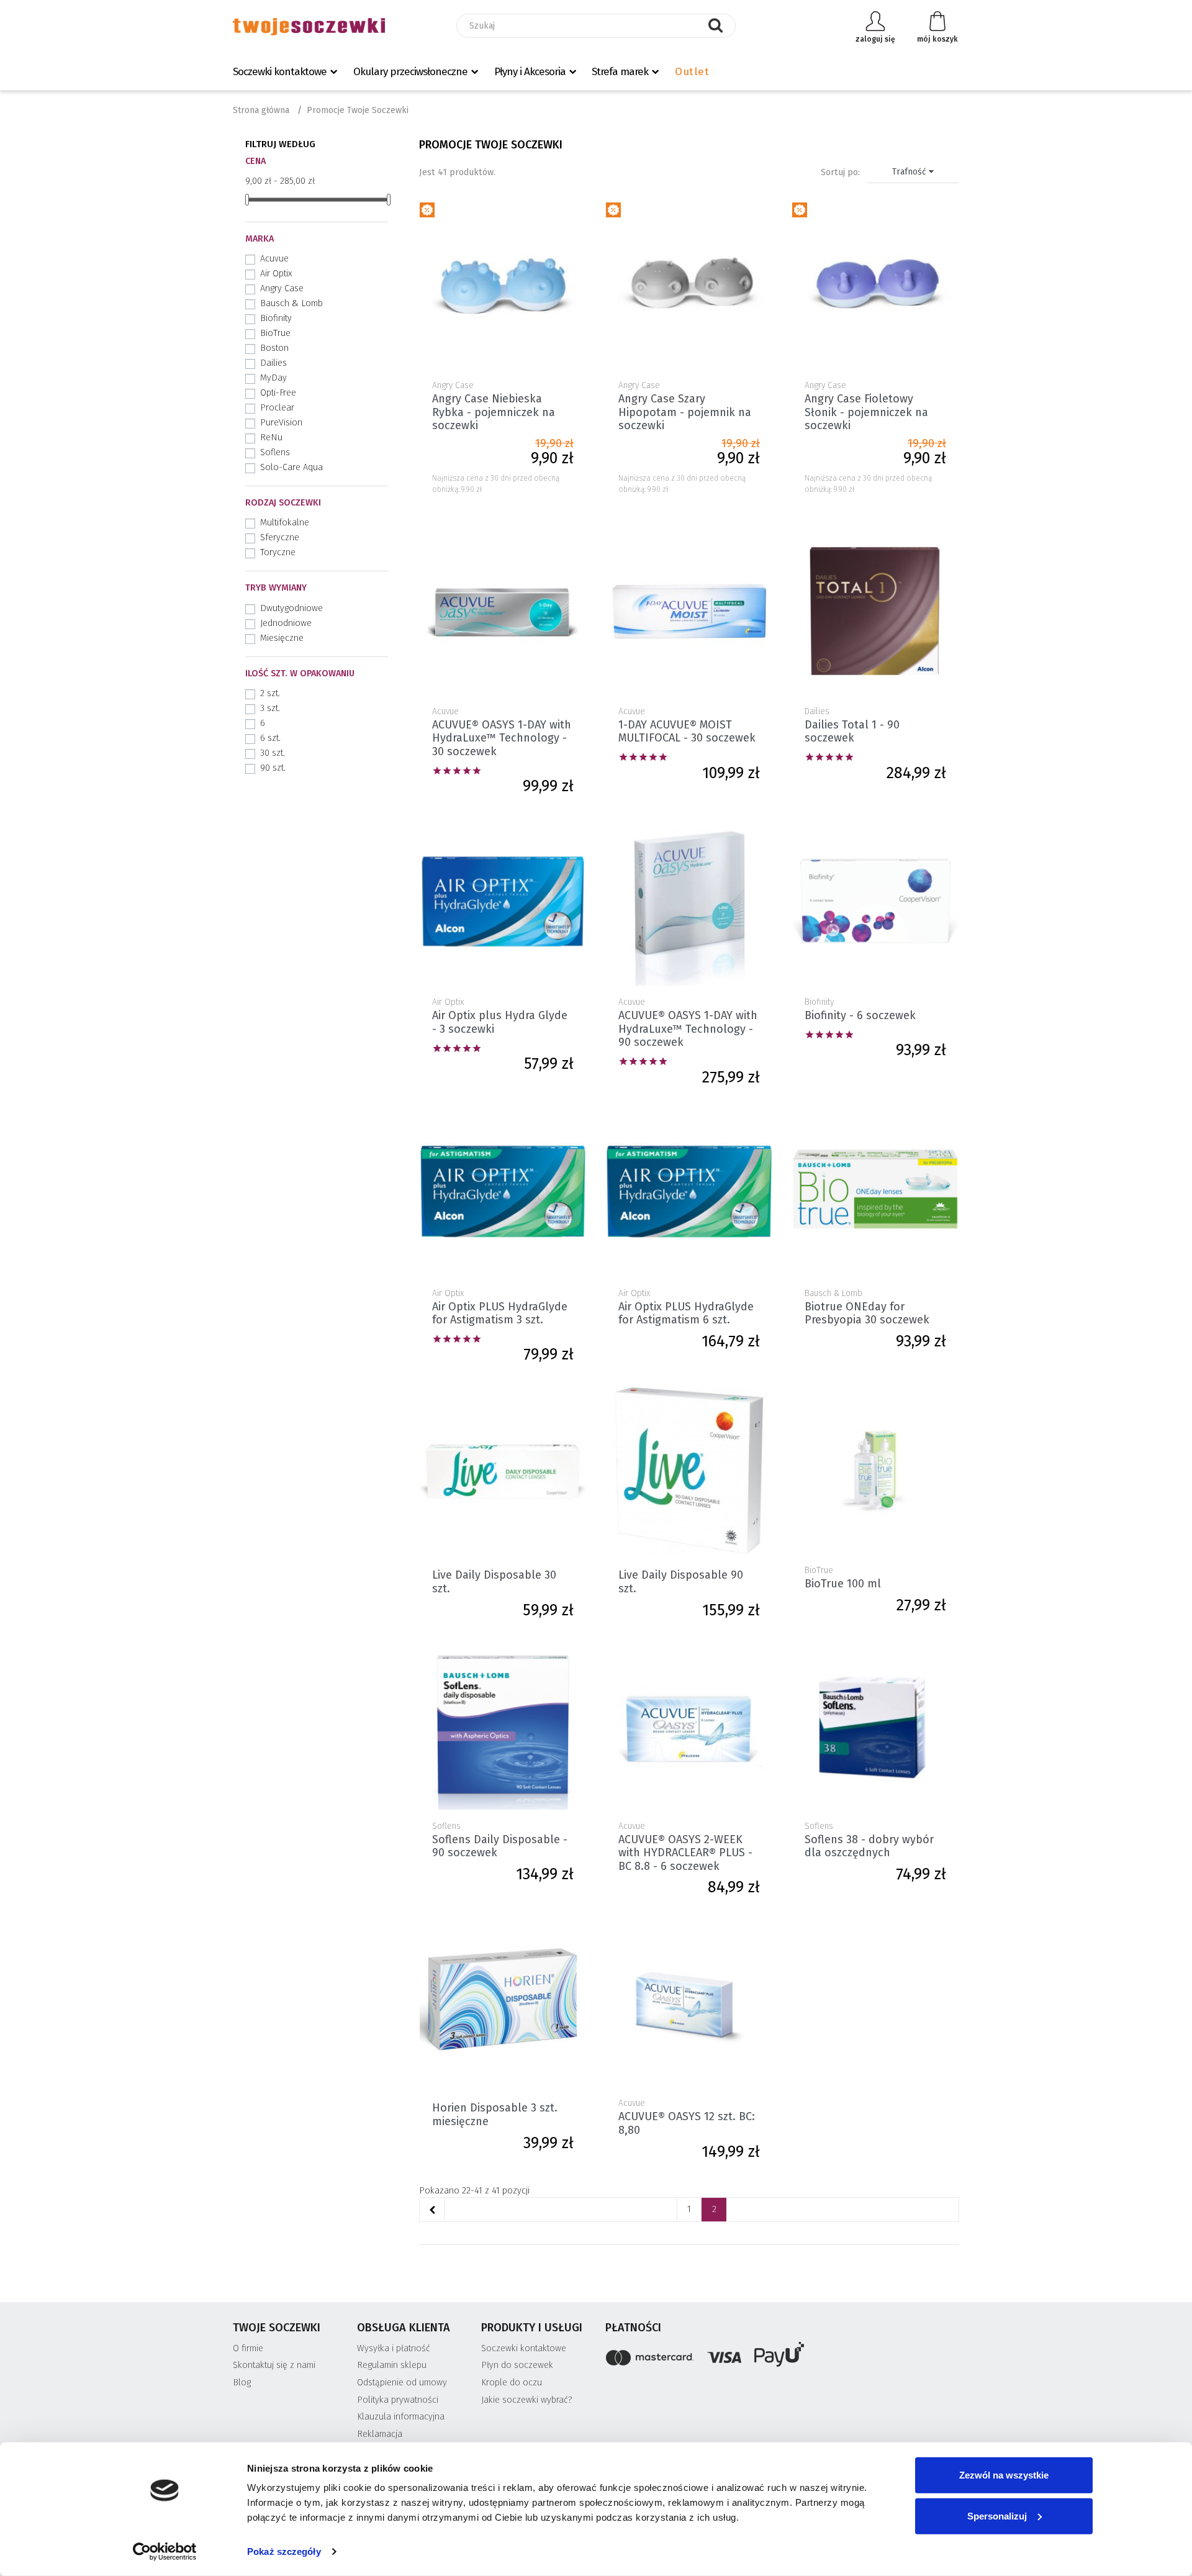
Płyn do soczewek (517, 2365)
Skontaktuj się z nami (274, 2365)
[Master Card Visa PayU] (782, 2356)
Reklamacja (380, 2434)
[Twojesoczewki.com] (309, 26)
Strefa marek (620, 72)
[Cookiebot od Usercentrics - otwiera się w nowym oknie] (165, 2552)
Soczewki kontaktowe (280, 72)
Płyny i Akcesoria (530, 72)
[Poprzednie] (432, 2210)
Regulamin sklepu (392, 2365)
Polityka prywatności (398, 2400)
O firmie (248, 2348)
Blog (242, 2383)
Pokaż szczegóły (284, 2551)
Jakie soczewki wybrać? (527, 2400)
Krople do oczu (512, 2383)
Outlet (692, 72)
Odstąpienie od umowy (402, 2383)
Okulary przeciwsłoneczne (410, 72)
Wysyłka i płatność (394, 2348)
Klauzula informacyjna (401, 2417)
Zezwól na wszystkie (1004, 2475)
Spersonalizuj (997, 2515)
